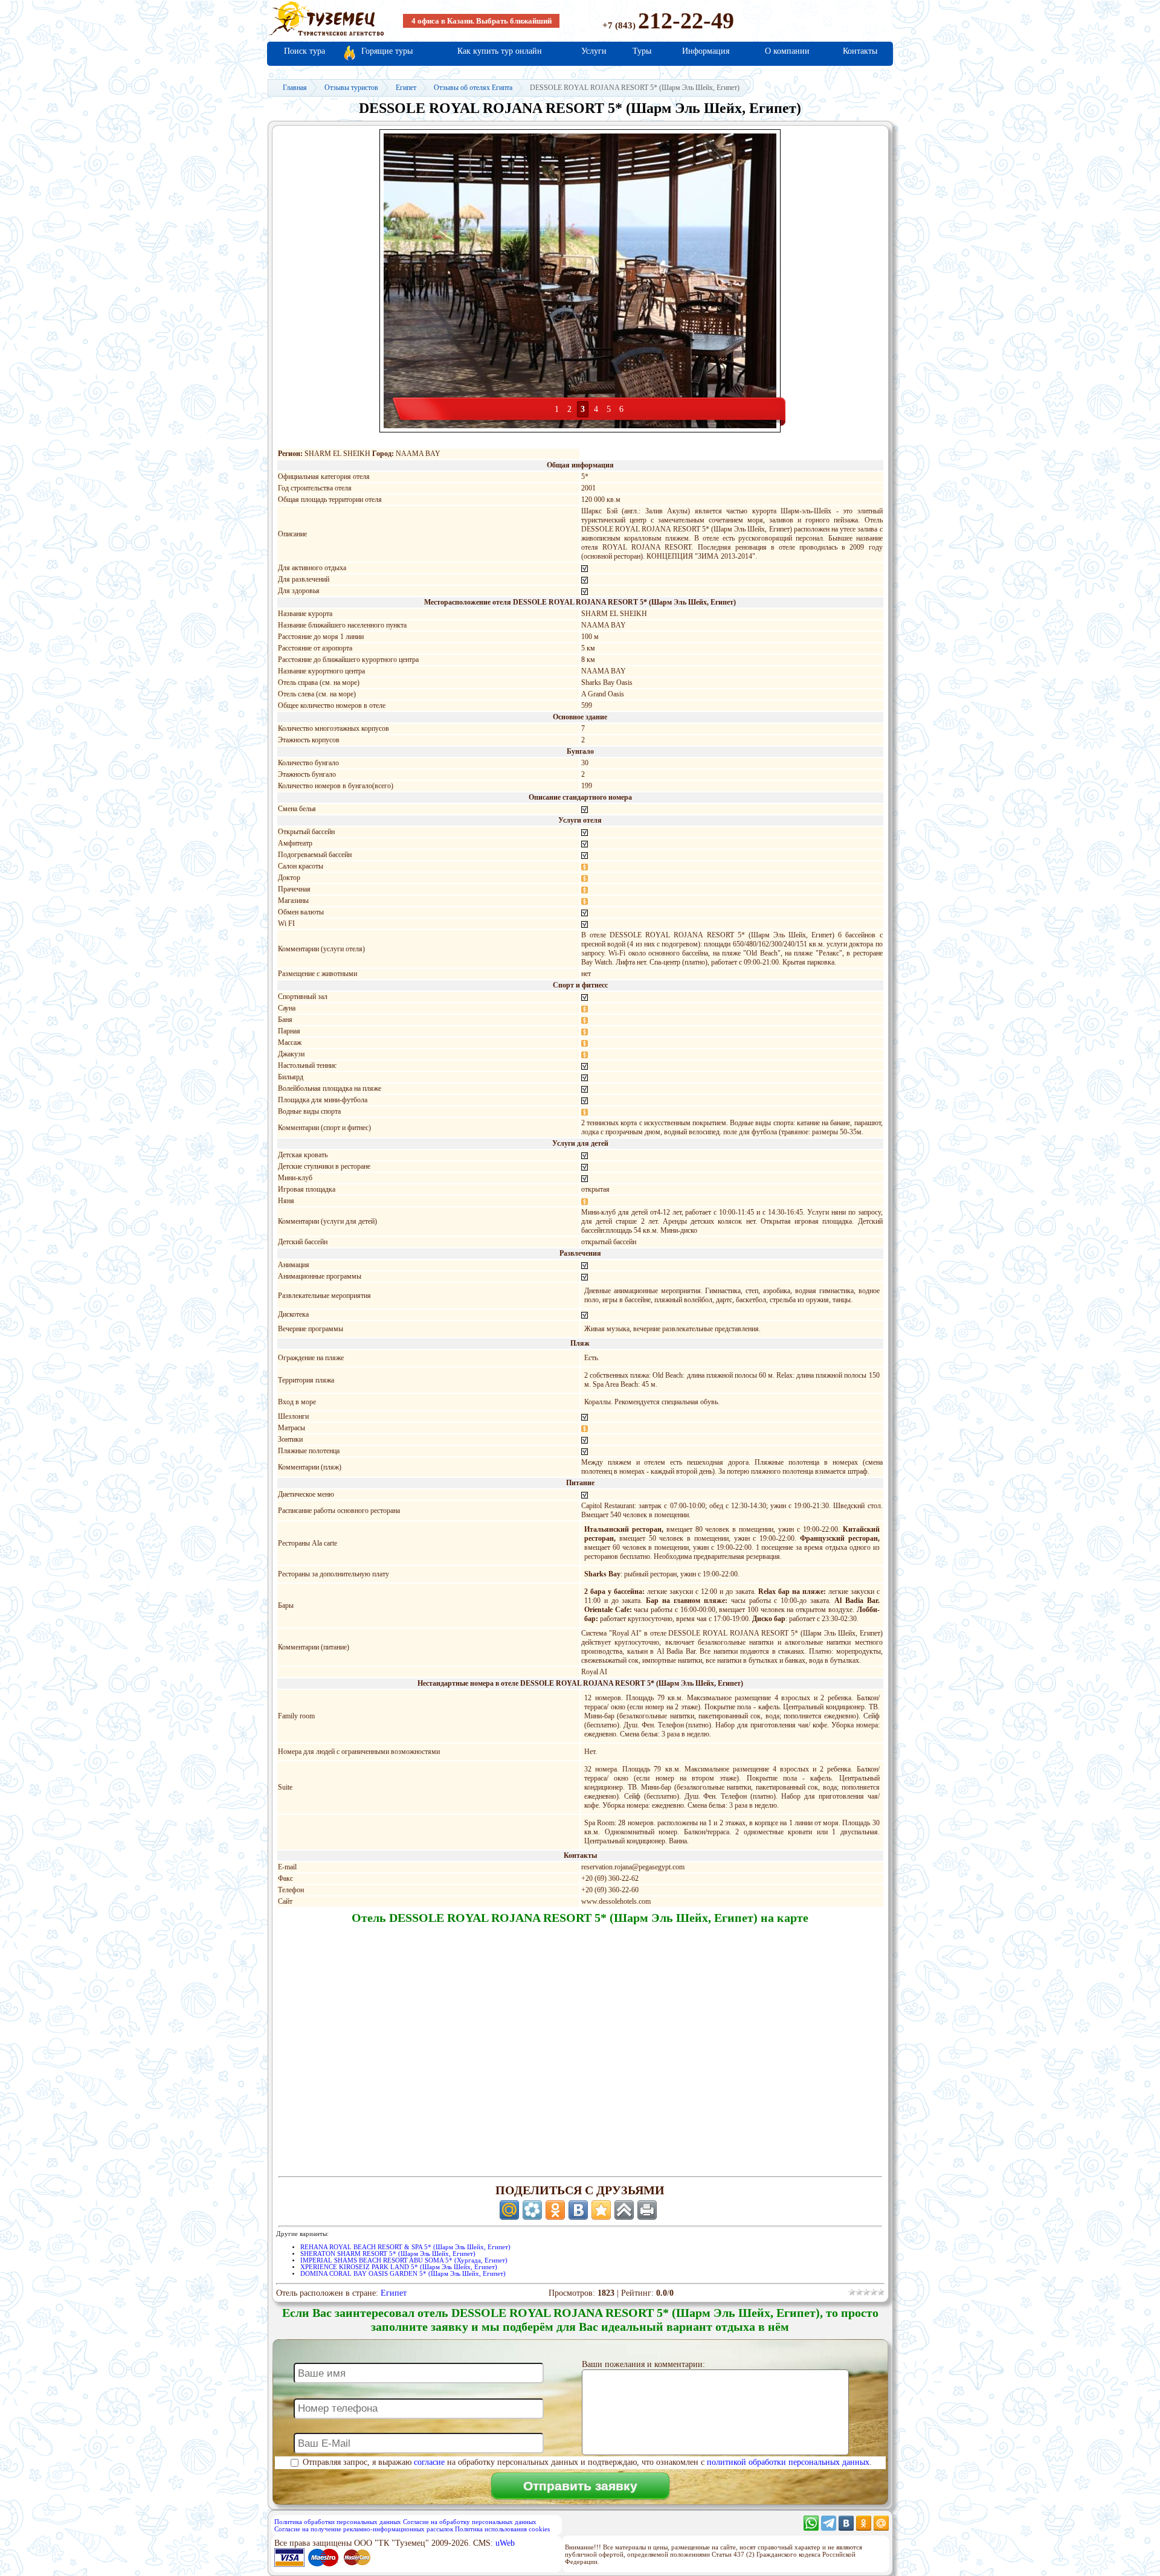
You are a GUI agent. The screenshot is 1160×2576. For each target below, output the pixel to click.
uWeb (505, 2543)
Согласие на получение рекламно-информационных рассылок (364, 2529)
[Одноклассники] (864, 2528)
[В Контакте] (846, 2528)
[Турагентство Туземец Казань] (326, 35)
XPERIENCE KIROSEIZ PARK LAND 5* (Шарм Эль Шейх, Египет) (399, 2267)
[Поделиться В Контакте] (578, 2210)
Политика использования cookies (502, 2529)
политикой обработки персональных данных (788, 2462)
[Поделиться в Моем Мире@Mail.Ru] (509, 2210)
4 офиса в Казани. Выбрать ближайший (482, 21)
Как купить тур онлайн (500, 51)
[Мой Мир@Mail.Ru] (881, 2528)
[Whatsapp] (811, 2528)
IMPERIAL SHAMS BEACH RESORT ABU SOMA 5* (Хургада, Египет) (404, 2260)
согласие (429, 2462)
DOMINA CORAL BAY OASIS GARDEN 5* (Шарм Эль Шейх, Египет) (403, 2274)
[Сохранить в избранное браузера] (601, 2210)
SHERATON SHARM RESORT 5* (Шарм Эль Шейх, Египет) (388, 2254)
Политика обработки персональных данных (338, 2522)
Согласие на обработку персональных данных (470, 2522)
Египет (394, 2293)
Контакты (860, 51)
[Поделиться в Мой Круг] (532, 2210)
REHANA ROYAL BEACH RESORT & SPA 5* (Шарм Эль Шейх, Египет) (405, 2247)
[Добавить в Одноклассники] (555, 2210)
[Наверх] (624, 2210)
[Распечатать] (647, 2210)
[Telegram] (829, 2528)
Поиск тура (304, 51)
